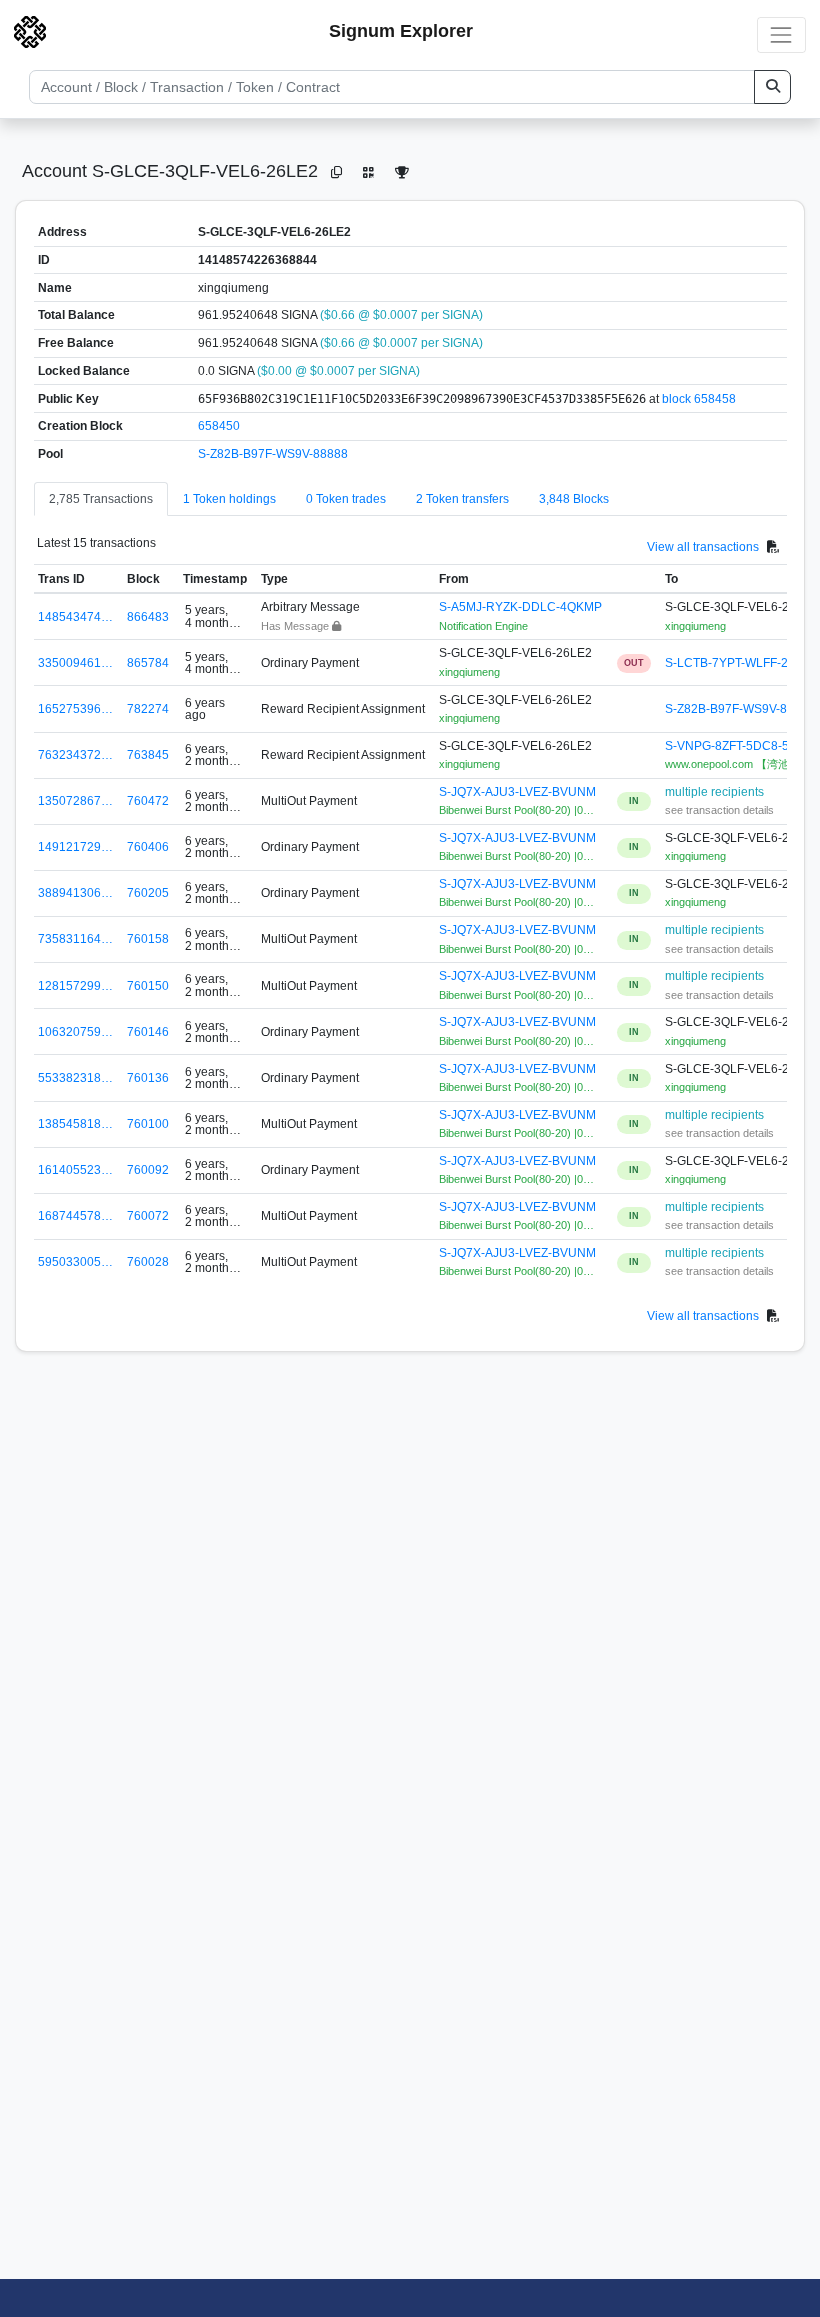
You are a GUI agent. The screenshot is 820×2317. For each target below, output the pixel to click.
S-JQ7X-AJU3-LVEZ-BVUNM (517, 792)
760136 (148, 1078)
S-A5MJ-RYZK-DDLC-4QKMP (520, 607)
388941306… (75, 893)
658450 (219, 426)
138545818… (75, 1124)
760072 (148, 1216)
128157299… (75, 986)
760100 (148, 1124)
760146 (148, 1032)
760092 (148, 1170)
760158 (148, 939)
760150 (148, 986)
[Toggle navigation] (781, 34)
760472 (148, 801)
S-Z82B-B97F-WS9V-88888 (273, 454)
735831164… (75, 939)
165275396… (75, 709)
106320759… (75, 1032)
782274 (148, 709)
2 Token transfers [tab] (462, 499)
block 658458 (699, 399)
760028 (148, 1262)
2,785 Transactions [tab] (101, 499)
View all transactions (703, 546)
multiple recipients (714, 792)
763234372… (75, 755)
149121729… (75, 847)
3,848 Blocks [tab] (574, 499)
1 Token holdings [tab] (229, 499)
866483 (148, 617)
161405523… (75, 1170)
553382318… (75, 1078)
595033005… (75, 1262)
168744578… (75, 1216)
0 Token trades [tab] (346, 499)
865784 (148, 663)
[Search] (772, 87)
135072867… (75, 801)
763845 (148, 755)
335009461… (75, 663)
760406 (148, 847)
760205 (148, 893)
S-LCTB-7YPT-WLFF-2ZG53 (741, 663)
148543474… (75, 617)
